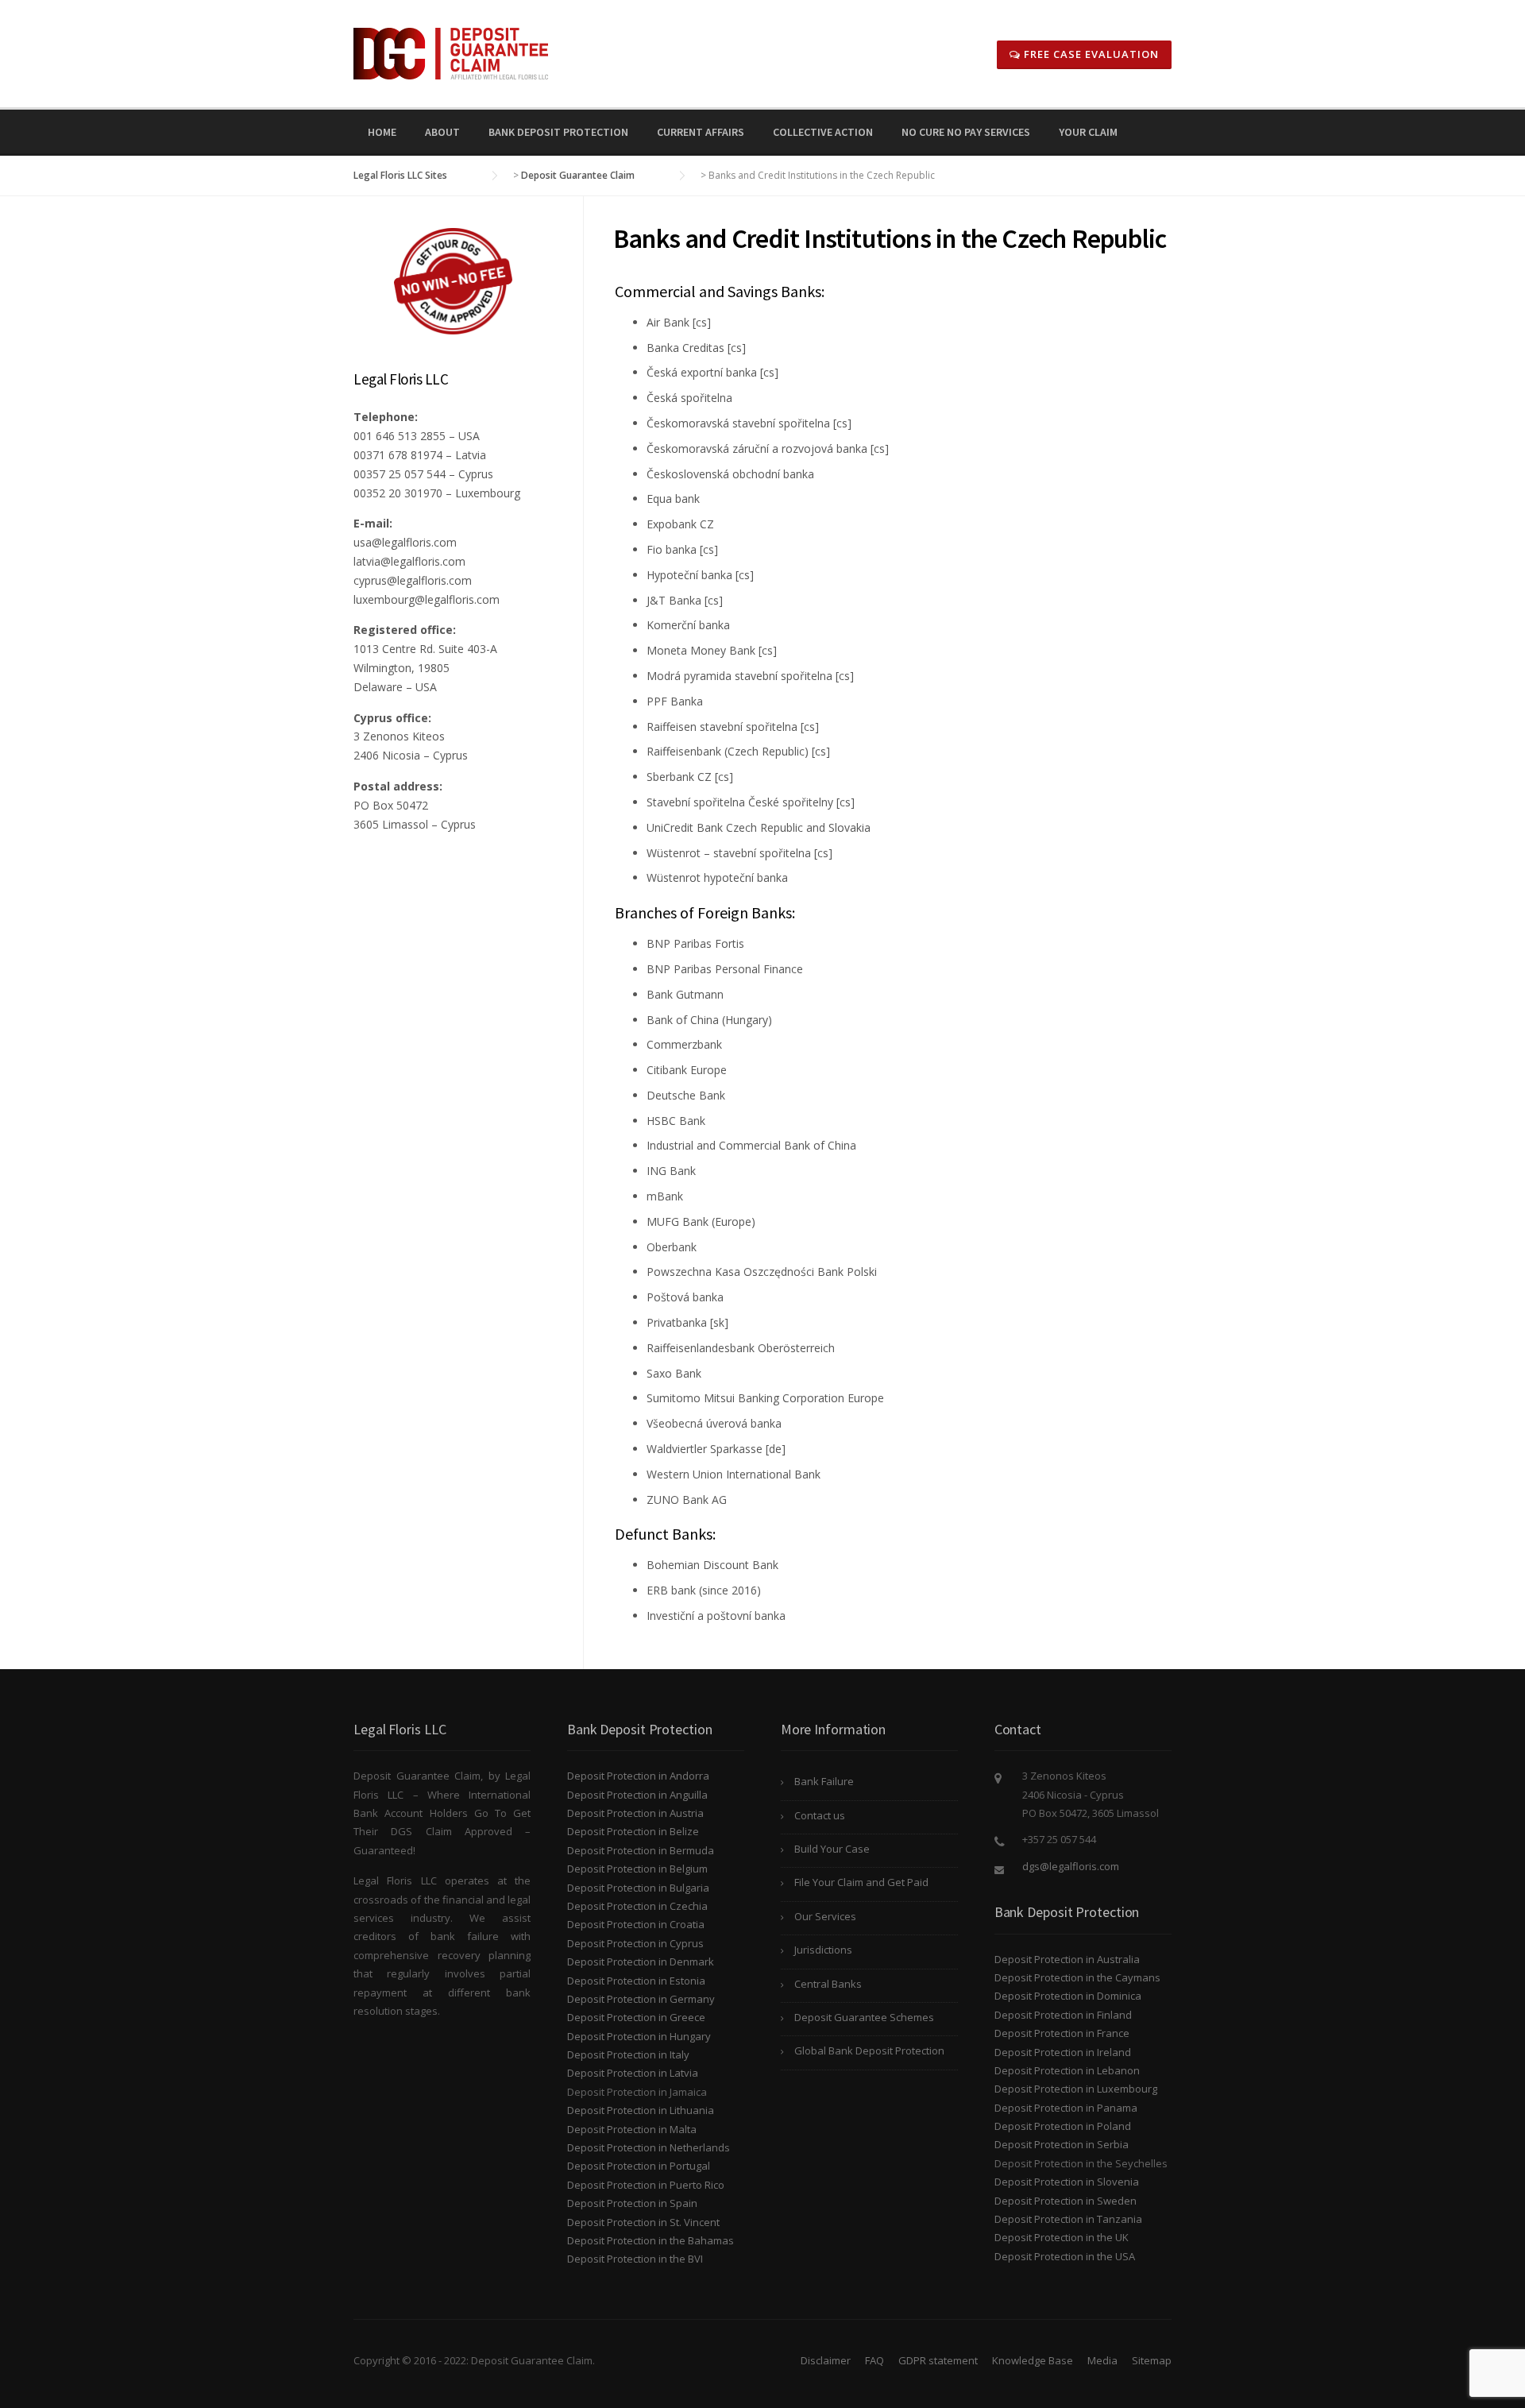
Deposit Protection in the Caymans (1077, 1977)
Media (1102, 2360)
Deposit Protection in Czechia (637, 1906)
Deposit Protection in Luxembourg (1076, 2089)
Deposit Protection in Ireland (1063, 2052)
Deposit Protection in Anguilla (637, 1795)
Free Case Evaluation (1090, 54)
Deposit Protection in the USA (1065, 2256)
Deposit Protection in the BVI (635, 2259)
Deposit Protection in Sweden (1066, 2201)
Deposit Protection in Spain (632, 2203)
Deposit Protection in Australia (1067, 1959)
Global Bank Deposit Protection (869, 2050)
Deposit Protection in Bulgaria (638, 1888)
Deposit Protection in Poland (1063, 2126)
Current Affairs (701, 132)
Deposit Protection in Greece (636, 2017)
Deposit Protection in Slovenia (1067, 2182)
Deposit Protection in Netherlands (649, 2147)
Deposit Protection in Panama (1066, 2108)
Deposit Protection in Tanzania (1068, 2219)
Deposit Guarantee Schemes (864, 2017)
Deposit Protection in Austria (635, 1813)
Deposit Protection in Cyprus (635, 1943)
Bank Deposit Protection (558, 132)
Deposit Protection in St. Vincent (643, 2222)
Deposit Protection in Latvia (633, 2073)
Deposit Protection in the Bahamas (651, 2240)
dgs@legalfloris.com (1071, 1866)
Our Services (825, 1916)
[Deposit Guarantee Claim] (451, 52)
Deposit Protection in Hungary (639, 2036)
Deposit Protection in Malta (632, 2129)
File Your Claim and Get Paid (861, 1882)
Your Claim (1088, 132)
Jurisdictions (823, 1950)
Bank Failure (824, 1781)
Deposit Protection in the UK (1062, 2237)
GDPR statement (938, 2360)
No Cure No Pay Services (966, 132)
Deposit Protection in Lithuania (641, 2110)
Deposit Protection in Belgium (637, 1869)
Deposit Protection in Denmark (641, 1962)
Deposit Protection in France (1062, 2033)
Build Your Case (832, 1849)
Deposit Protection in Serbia (1062, 2144)
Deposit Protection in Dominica (1068, 1996)
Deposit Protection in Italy (628, 2054)
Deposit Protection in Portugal (639, 2166)
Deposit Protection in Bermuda (641, 1850)
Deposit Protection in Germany (641, 1999)
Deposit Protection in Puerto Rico (646, 2185)
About (442, 132)
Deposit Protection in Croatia (636, 1924)
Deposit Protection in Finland (1063, 2015)
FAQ (874, 2360)
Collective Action (823, 132)
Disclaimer (826, 2360)
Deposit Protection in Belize (633, 1831)
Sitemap (1152, 2360)
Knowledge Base (1033, 2360)
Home (382, 132)
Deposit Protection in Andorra (638, 1776)
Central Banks (828, 1984)
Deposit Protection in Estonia (636, 1981)
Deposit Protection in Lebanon (1067, 2070)
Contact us (820, 1815)
